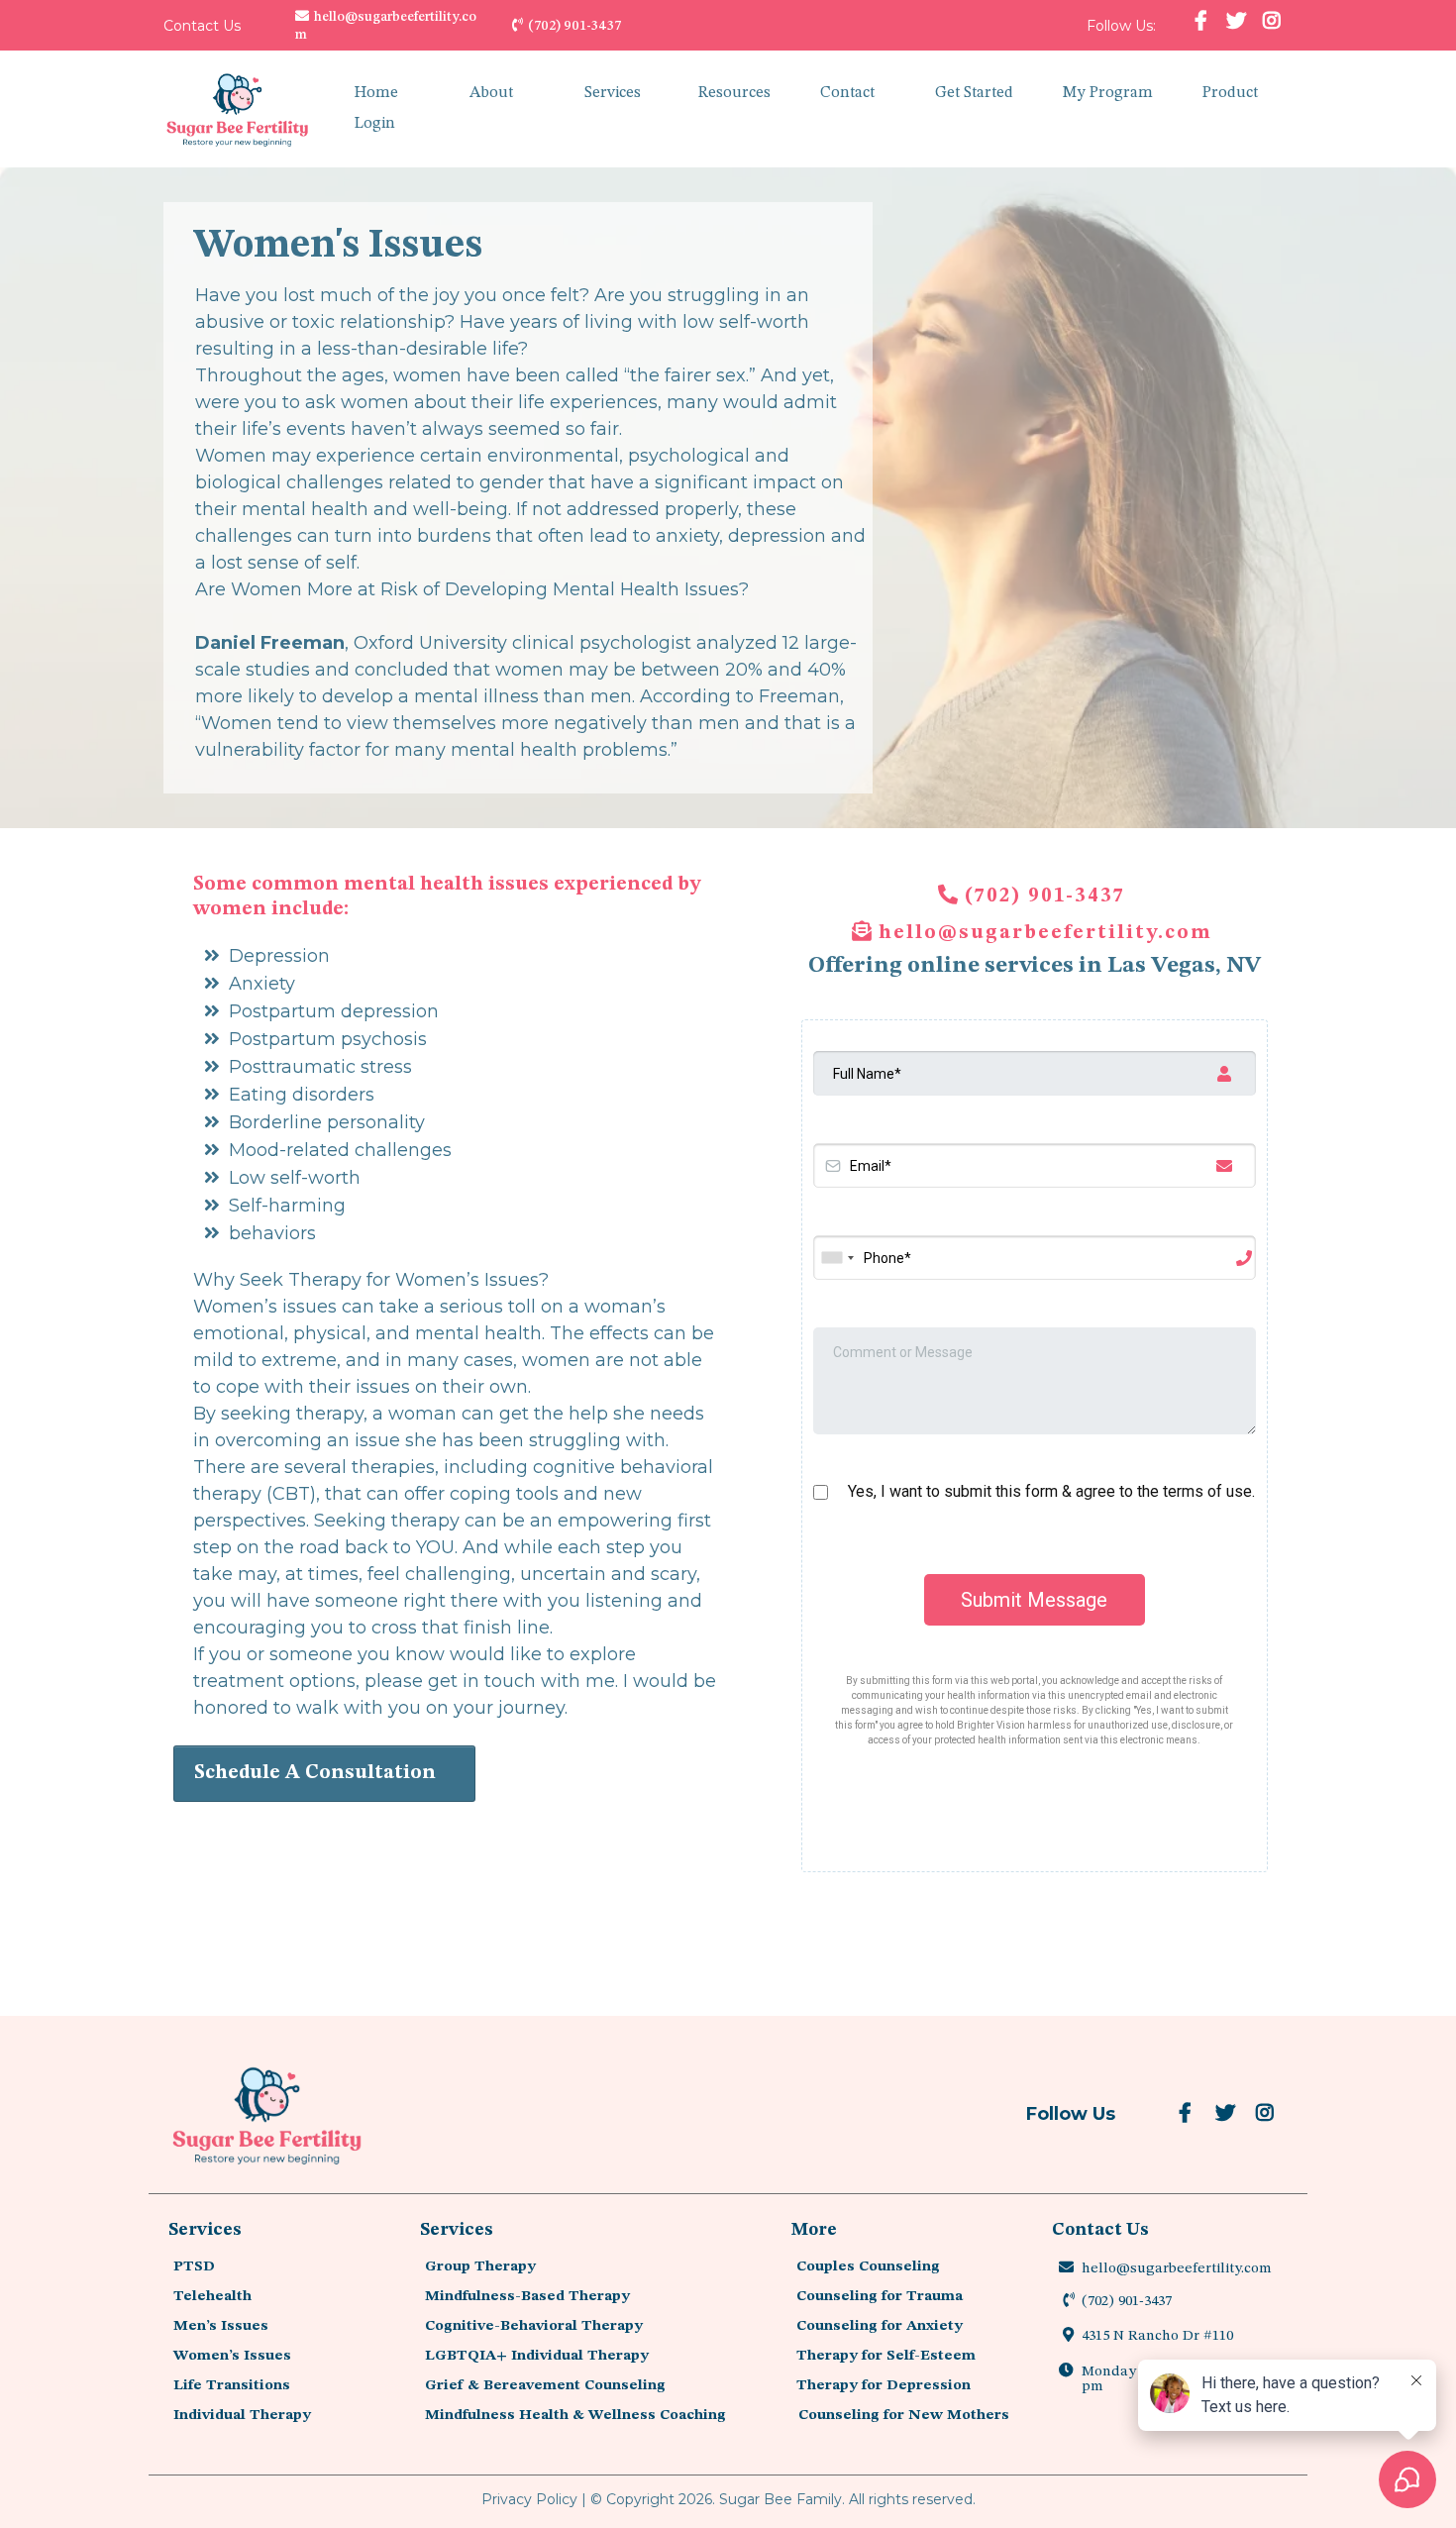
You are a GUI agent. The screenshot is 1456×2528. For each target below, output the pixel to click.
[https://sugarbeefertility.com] (238, 108)
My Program (1108, 93)
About (491, 93)
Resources (734, 93)
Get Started (974, 93)
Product (1230, 93)
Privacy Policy (529, 2499)
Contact (847, 93)
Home (376, 93)
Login (375, 124)
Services (613, 93)
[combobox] (837, 1258)
